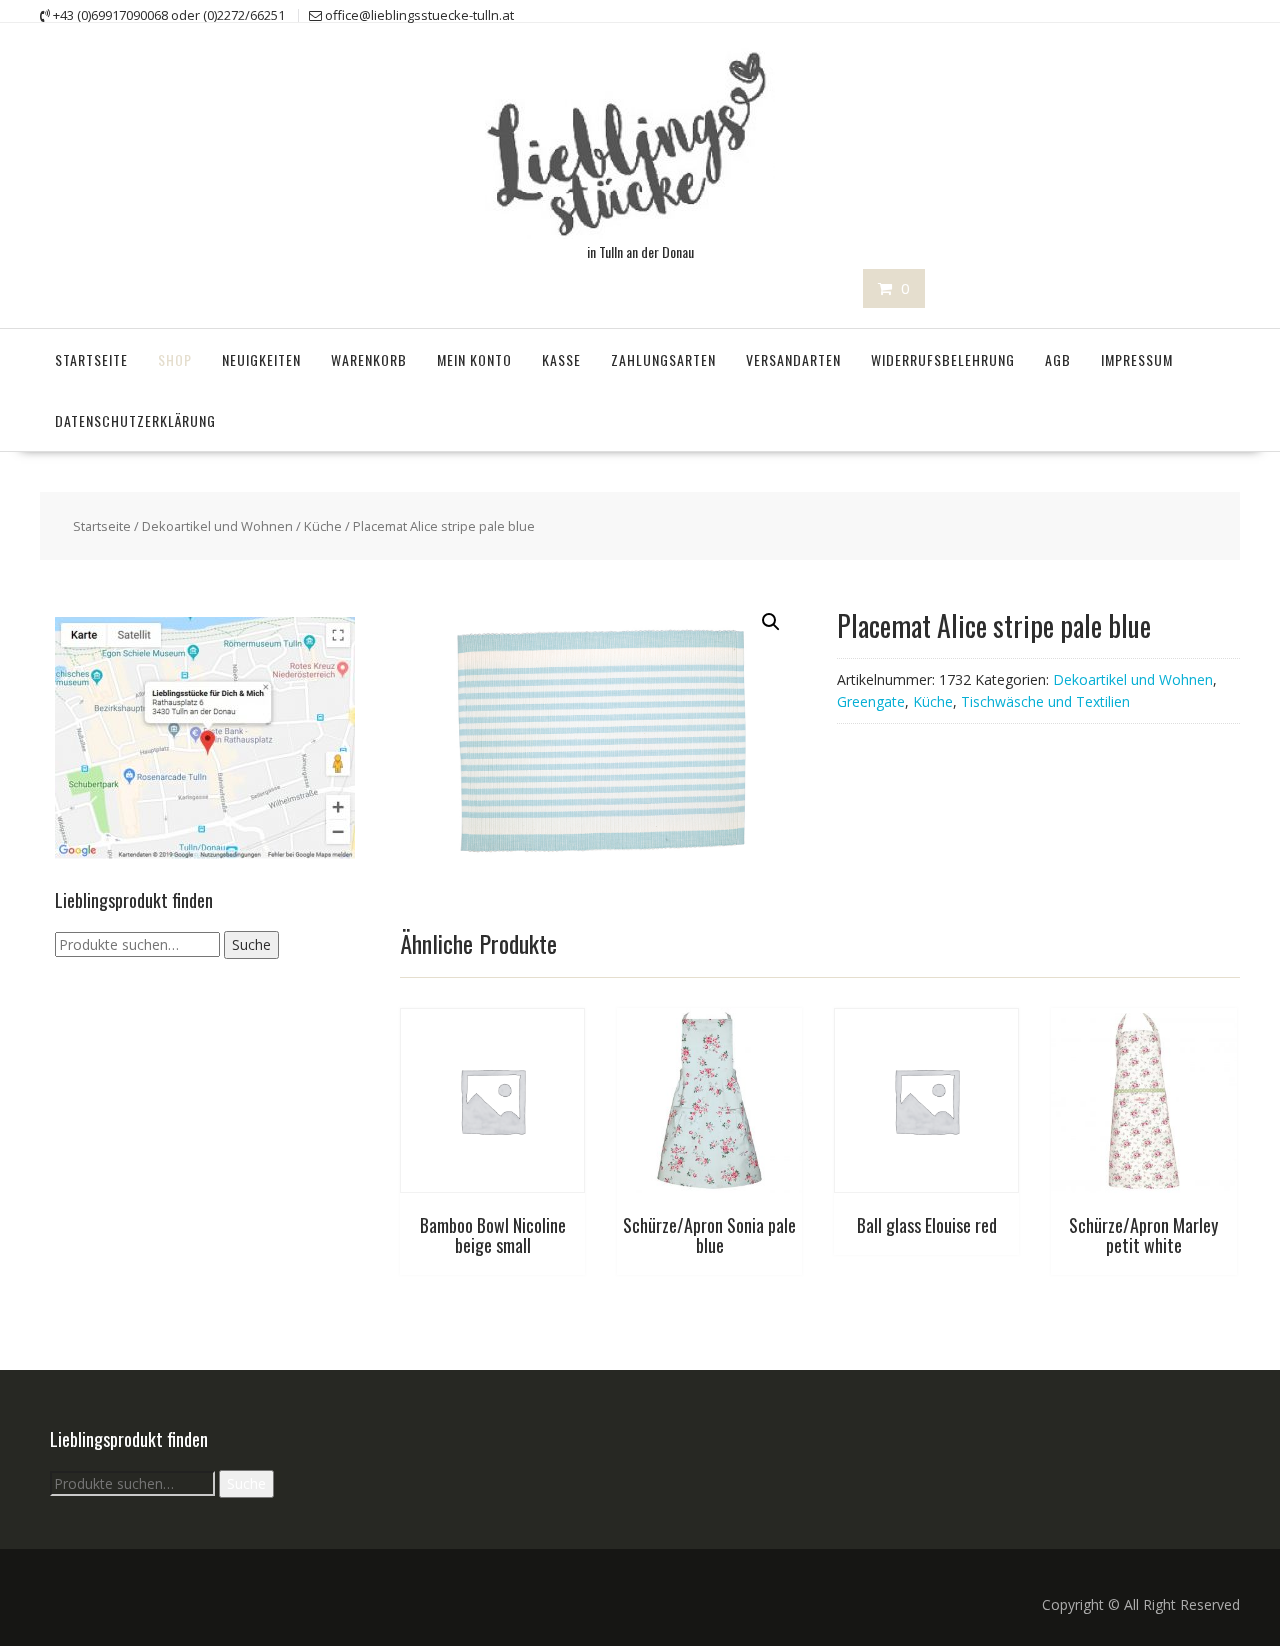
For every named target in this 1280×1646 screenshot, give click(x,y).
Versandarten (793, 359)
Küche (323, 526)
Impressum (1137, 359)
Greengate (871, 701)
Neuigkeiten (261, 359)
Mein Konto (474, 359)
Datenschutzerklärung (135, 420)
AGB (1058, 359)
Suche (251, 944)
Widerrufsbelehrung (943, 359)
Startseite (91, 359)
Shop (175, 359)
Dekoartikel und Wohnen (217, 526)
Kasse (561, 359)
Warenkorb (369, 359)
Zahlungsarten (663, 359)
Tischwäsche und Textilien (1045, 701)
